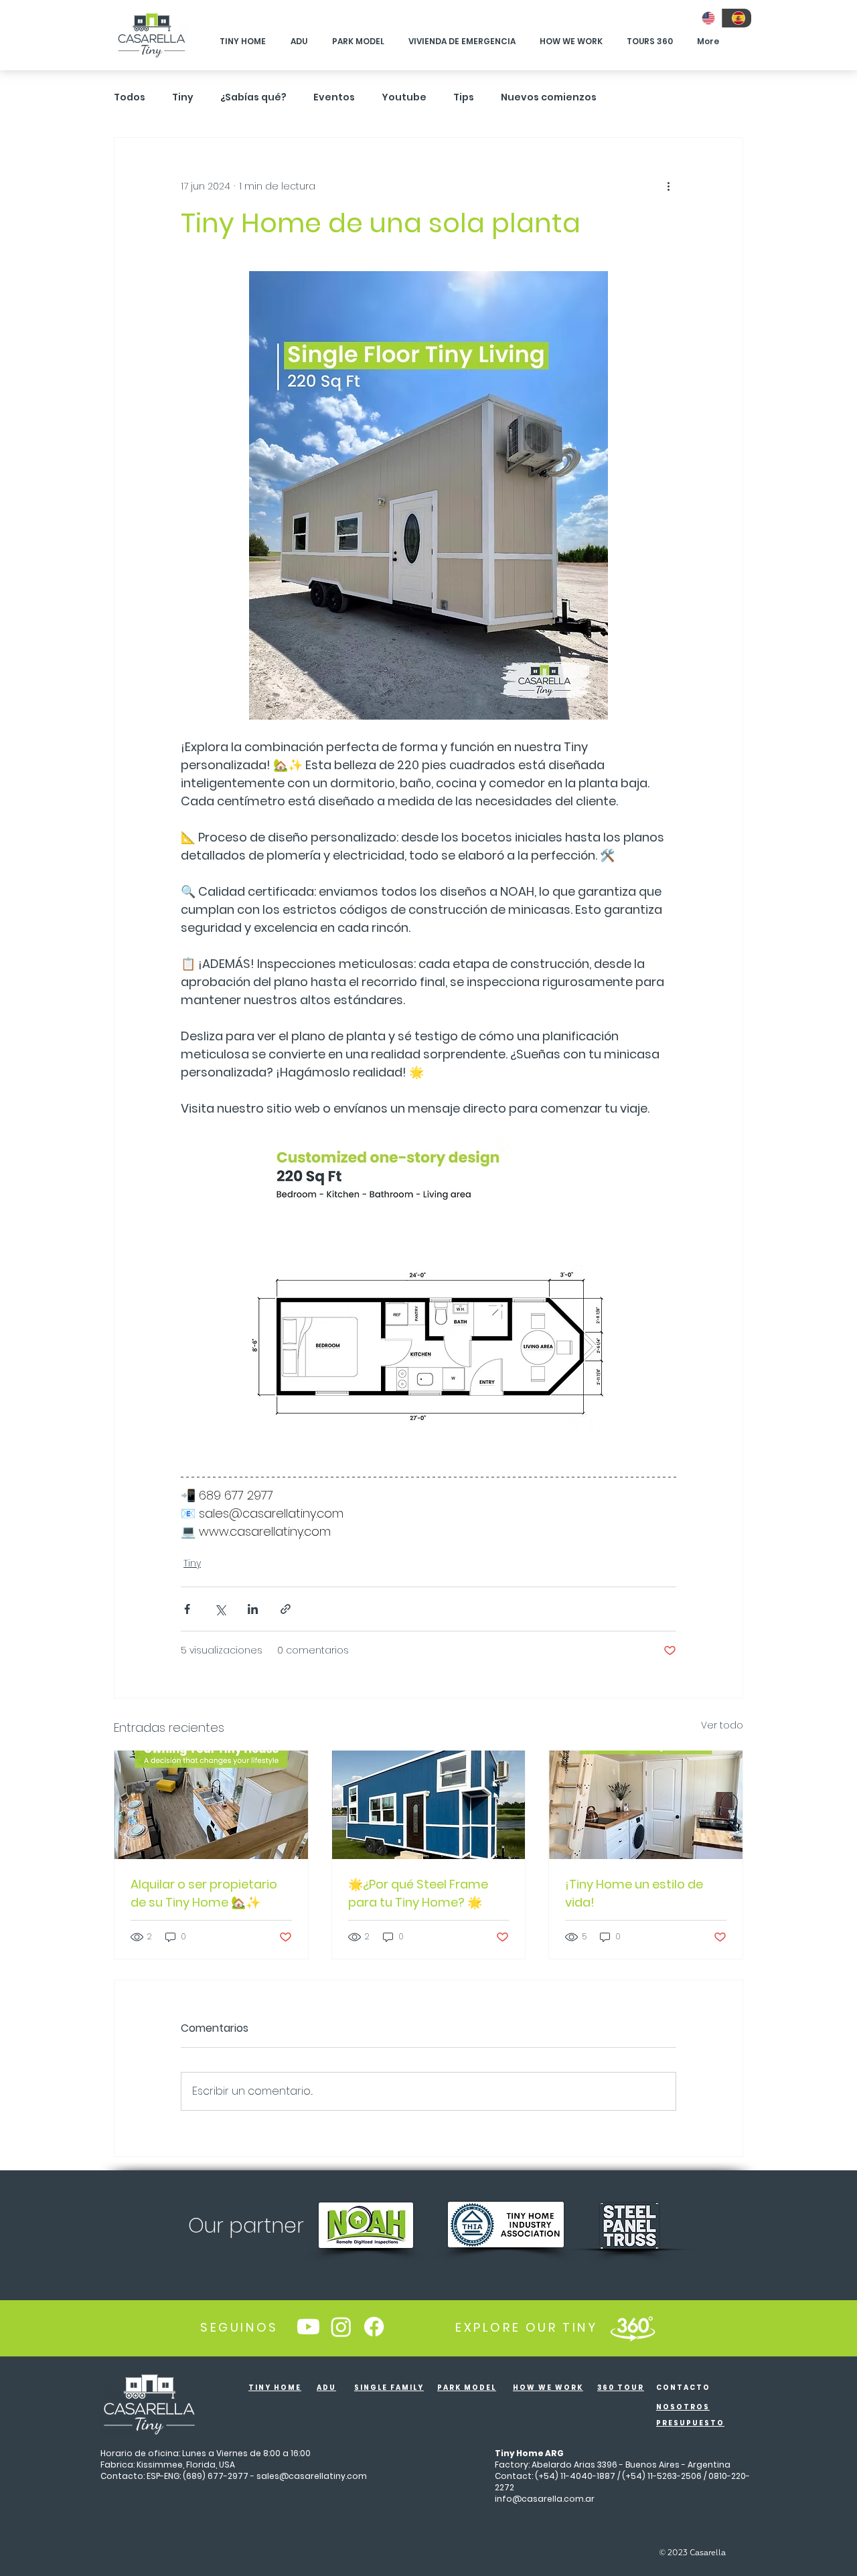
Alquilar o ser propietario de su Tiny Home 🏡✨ (204, 1893)
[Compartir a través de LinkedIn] (253, 1609)
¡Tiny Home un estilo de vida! (634, 1893)
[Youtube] (308, 2327)
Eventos (334, 97)
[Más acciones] (668, 186)
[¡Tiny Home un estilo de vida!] (646, 1805)
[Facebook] (374, 2327)
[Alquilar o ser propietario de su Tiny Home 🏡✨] (211, 1805)
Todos (130, 97)
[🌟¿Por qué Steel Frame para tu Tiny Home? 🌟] (429, 1805)
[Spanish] (737, 18)
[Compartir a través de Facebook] (187, 1609)
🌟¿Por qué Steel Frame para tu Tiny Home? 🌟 (418, 1893)
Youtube (404, 97)
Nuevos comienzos (549, 97)
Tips (464, 97)
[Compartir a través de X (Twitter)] (220, 1609)
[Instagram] (341, 2327)
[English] (707, 18)
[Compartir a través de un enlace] (286, 1609)
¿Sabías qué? (253, 97)
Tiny (183, 97)
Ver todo (722, 1725)
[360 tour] (633, 2327)
